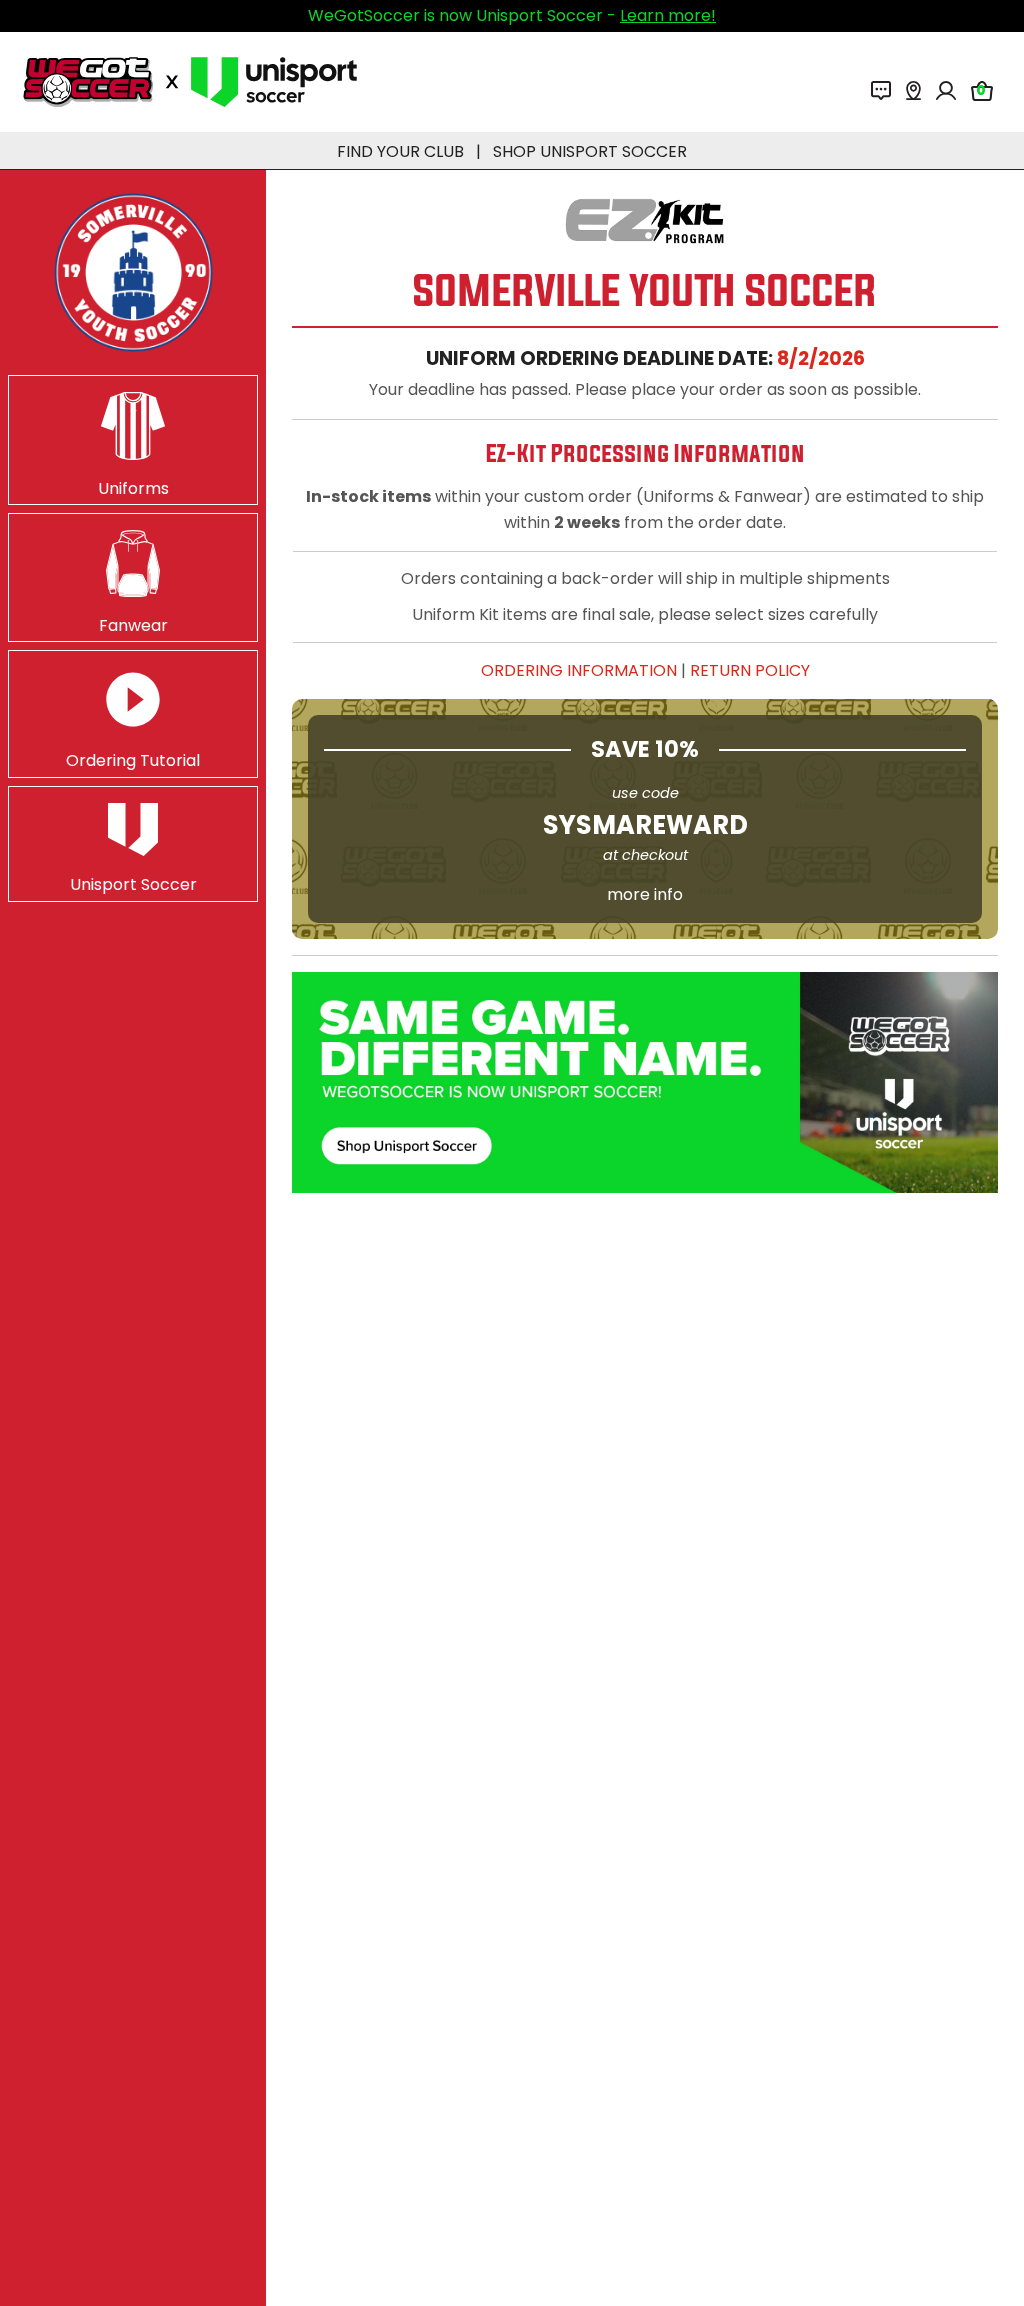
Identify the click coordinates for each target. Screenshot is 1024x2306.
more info (645, 894)
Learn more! (668, 15)
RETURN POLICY (750, 670)
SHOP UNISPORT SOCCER (590, 151)
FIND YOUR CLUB (400, 151)
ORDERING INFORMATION (579, 670)
